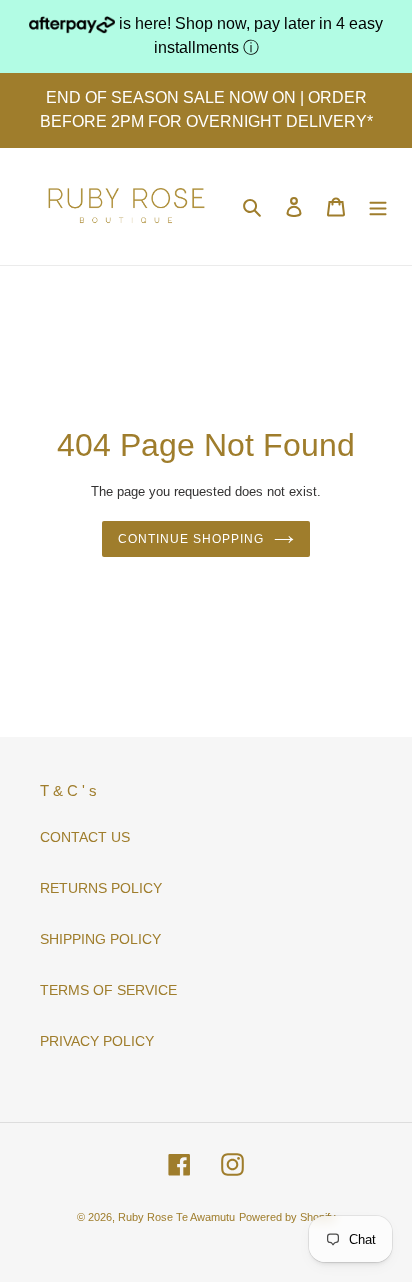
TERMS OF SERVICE (108, 990)
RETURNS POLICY (101, 888)
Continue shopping (190, 539)
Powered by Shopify (287, 1217)
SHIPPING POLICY (100, 939)
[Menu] (378, 206)
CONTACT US (85, 837)
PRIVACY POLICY (97, 1041)
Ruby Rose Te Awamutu (176, 1217)
